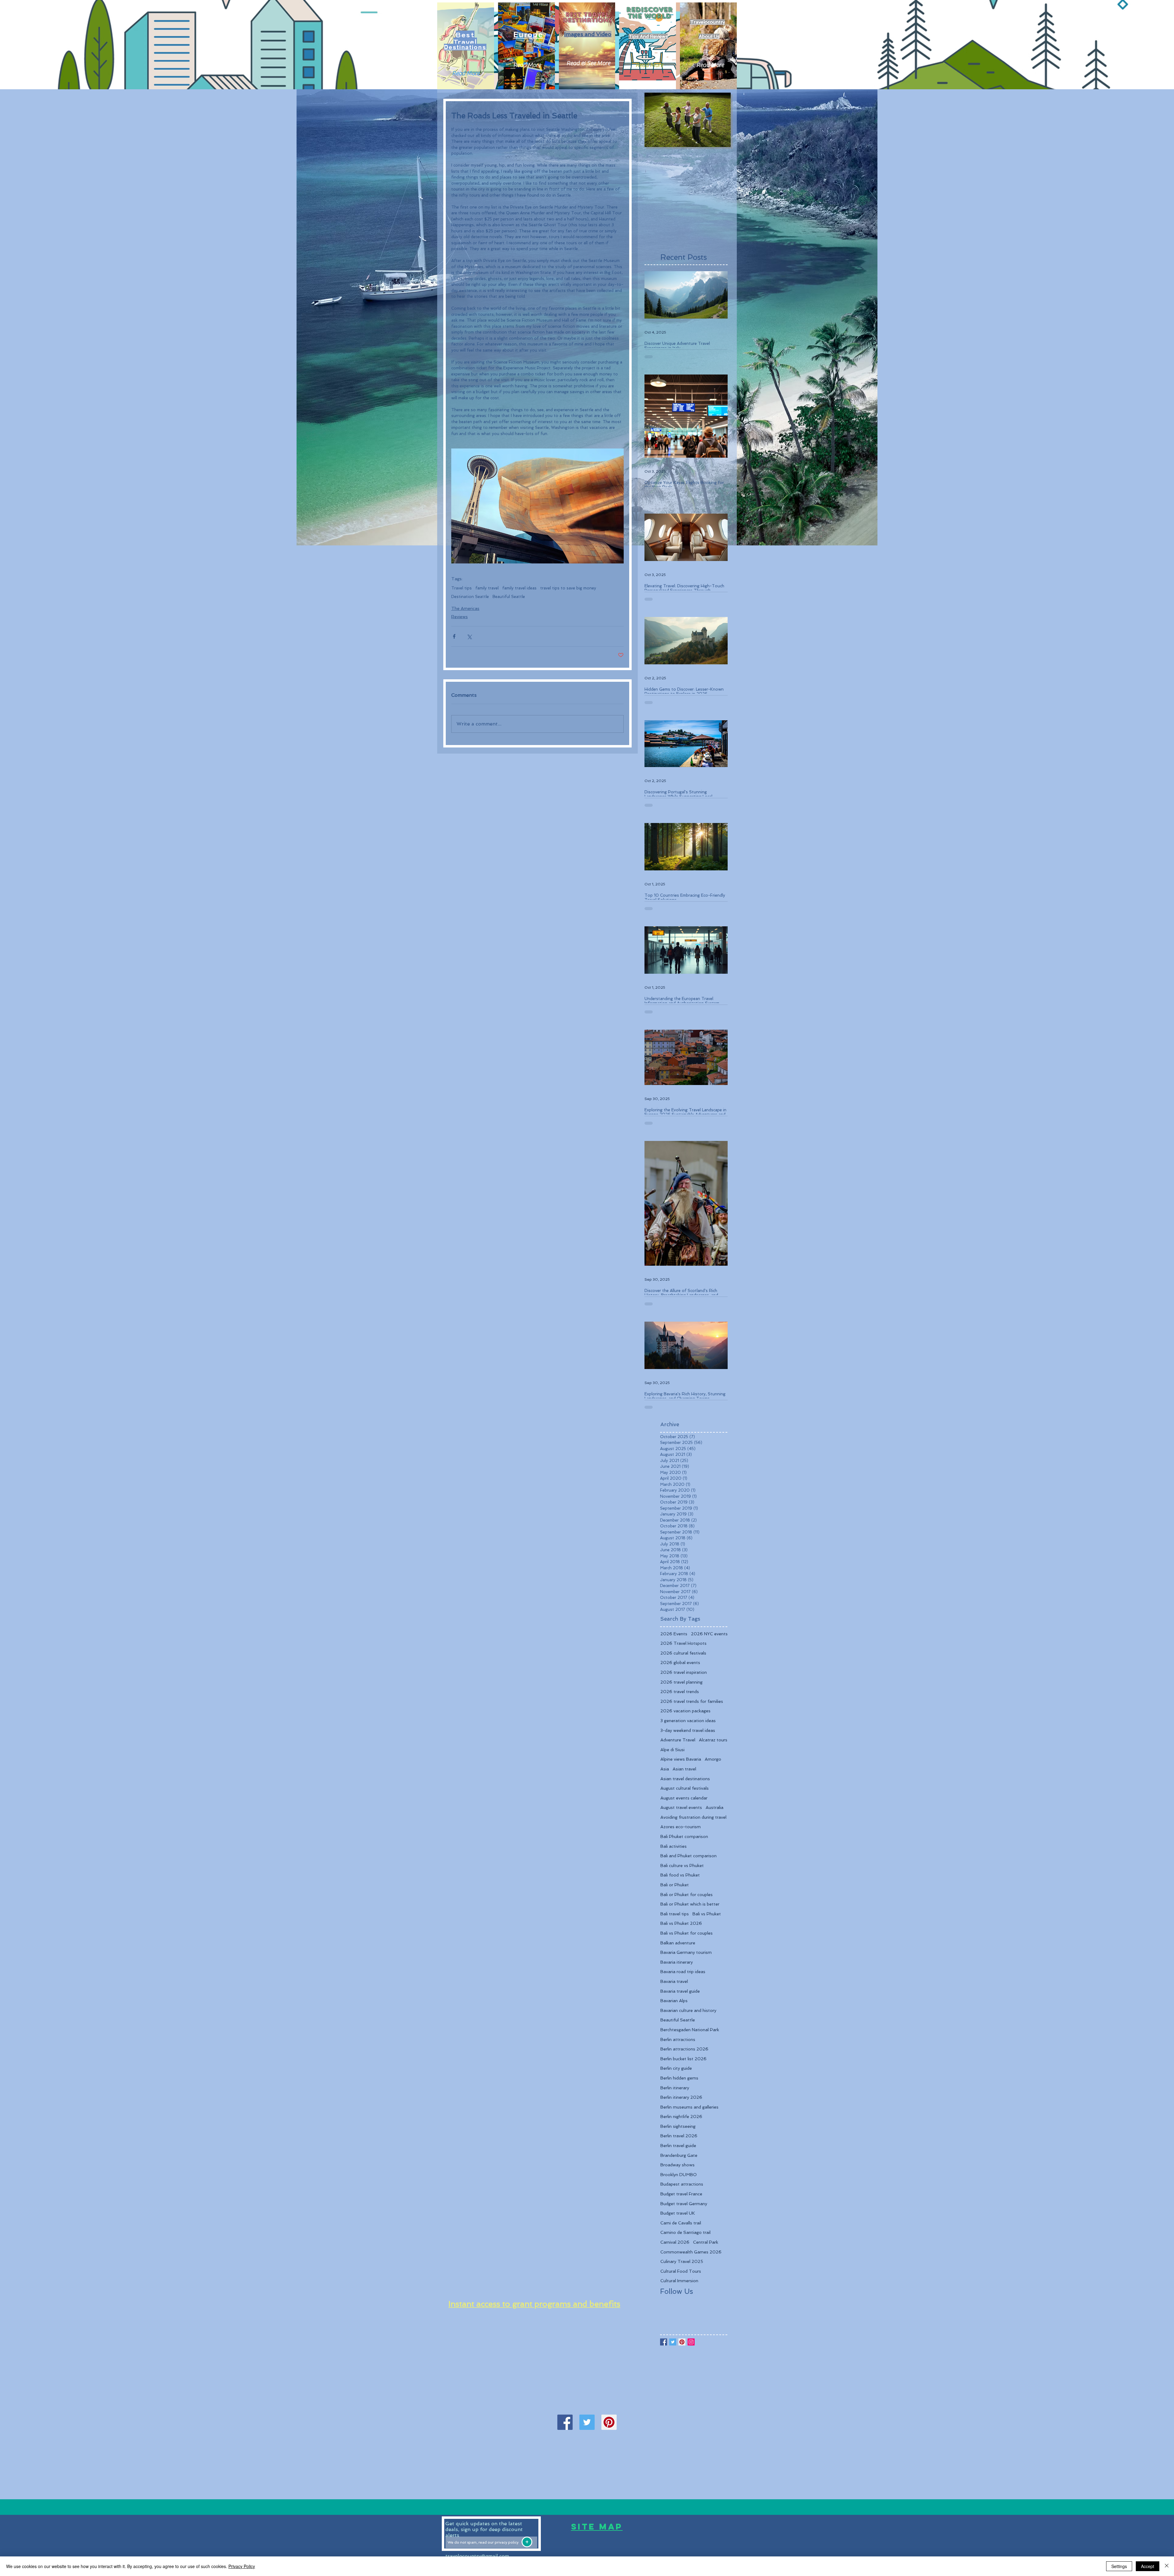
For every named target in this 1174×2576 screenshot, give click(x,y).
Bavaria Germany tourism (686, 1952)
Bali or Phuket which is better (690, 1904)
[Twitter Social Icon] (587, 2422)
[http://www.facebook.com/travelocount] (565, 2422)
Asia (665, 1769)
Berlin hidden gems (679, 2078)
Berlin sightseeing (678, 2126)
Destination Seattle (470, 597)
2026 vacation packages (685, 1711)
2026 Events (674, 1634)
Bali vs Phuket (707, 1914)
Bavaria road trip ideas (683, 1972)
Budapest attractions (682, 2184)
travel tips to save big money (568, 588)
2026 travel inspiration (684, 1672)
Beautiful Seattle (509, 597)
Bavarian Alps (674, 2001)
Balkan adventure (678, 1943)
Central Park (706, 2242)
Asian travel (684, 1769)
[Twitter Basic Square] (673, 2342)
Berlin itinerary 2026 (681, 2097)
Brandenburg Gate (679, 2155)
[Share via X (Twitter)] (469, 636)
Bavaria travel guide (680, 1991)
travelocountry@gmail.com (477, 2556)
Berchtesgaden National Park (690, 2030)
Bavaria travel (674, 1981)
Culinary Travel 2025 (682, 2261)
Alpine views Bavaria (681, 1759)
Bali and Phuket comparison (689, 1856)
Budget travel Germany (684, 2204)
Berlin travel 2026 (679, 2136)
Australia (714, 1807)
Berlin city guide (676, 2068)
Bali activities (674, 1846)
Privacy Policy (242, 2566)
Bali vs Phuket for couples (687, 1933)
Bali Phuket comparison (684, 1836)
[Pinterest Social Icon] (609, 2422)
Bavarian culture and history (688, 2010)
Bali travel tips (675, 1914)
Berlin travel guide (678, 2146)
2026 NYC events (709, 1634)
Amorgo (713, 1759)
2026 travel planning (681, 1682)
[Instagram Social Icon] (691, 2342)
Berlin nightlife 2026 (681, 2117)
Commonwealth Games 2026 (691, 2252)
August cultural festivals (685, 1788)
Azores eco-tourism (681, 1827)
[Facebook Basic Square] (664, 2342)
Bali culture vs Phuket (682, 1866)
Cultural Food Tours (681, 2271)
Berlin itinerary (675, 2088)
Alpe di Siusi (672, 1750)
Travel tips (461, 588)
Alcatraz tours (713, 1740)
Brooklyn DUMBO (679, 2175)
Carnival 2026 (675, 2242)
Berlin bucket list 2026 (683, 2059)
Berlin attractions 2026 (684, 2049)
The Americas (465, 608)
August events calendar (684, 1798)
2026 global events (680, 1663)
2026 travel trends (680, 1692)
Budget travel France (681, 2194)
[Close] (1167, 2566)
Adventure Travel (678, 1740)
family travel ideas (519, 588)
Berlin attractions (678, 2039)
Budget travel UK (678, 2213)
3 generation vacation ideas (688, 1721)
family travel (487, 588)
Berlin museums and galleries (689, 2107)
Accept (1148, 2566)
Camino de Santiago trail (685, 2232)
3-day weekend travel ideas (688, 1730)
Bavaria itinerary (677, 1962)
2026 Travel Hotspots (683, 1643)
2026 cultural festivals (683, 1653)
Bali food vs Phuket (680, 1875)
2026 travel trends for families (692, 1701)
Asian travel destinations (685, 1779)
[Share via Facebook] (454, 636)
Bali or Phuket (675, 1885)
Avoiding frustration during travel (693, 1817)
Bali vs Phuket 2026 (681, 1923)
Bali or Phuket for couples (687, 1895)
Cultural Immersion (679, 2281)
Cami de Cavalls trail (681, 2223)
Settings (1119, 2566)
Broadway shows (677, 2165)
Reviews (460, 617)
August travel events (681, 1807)
